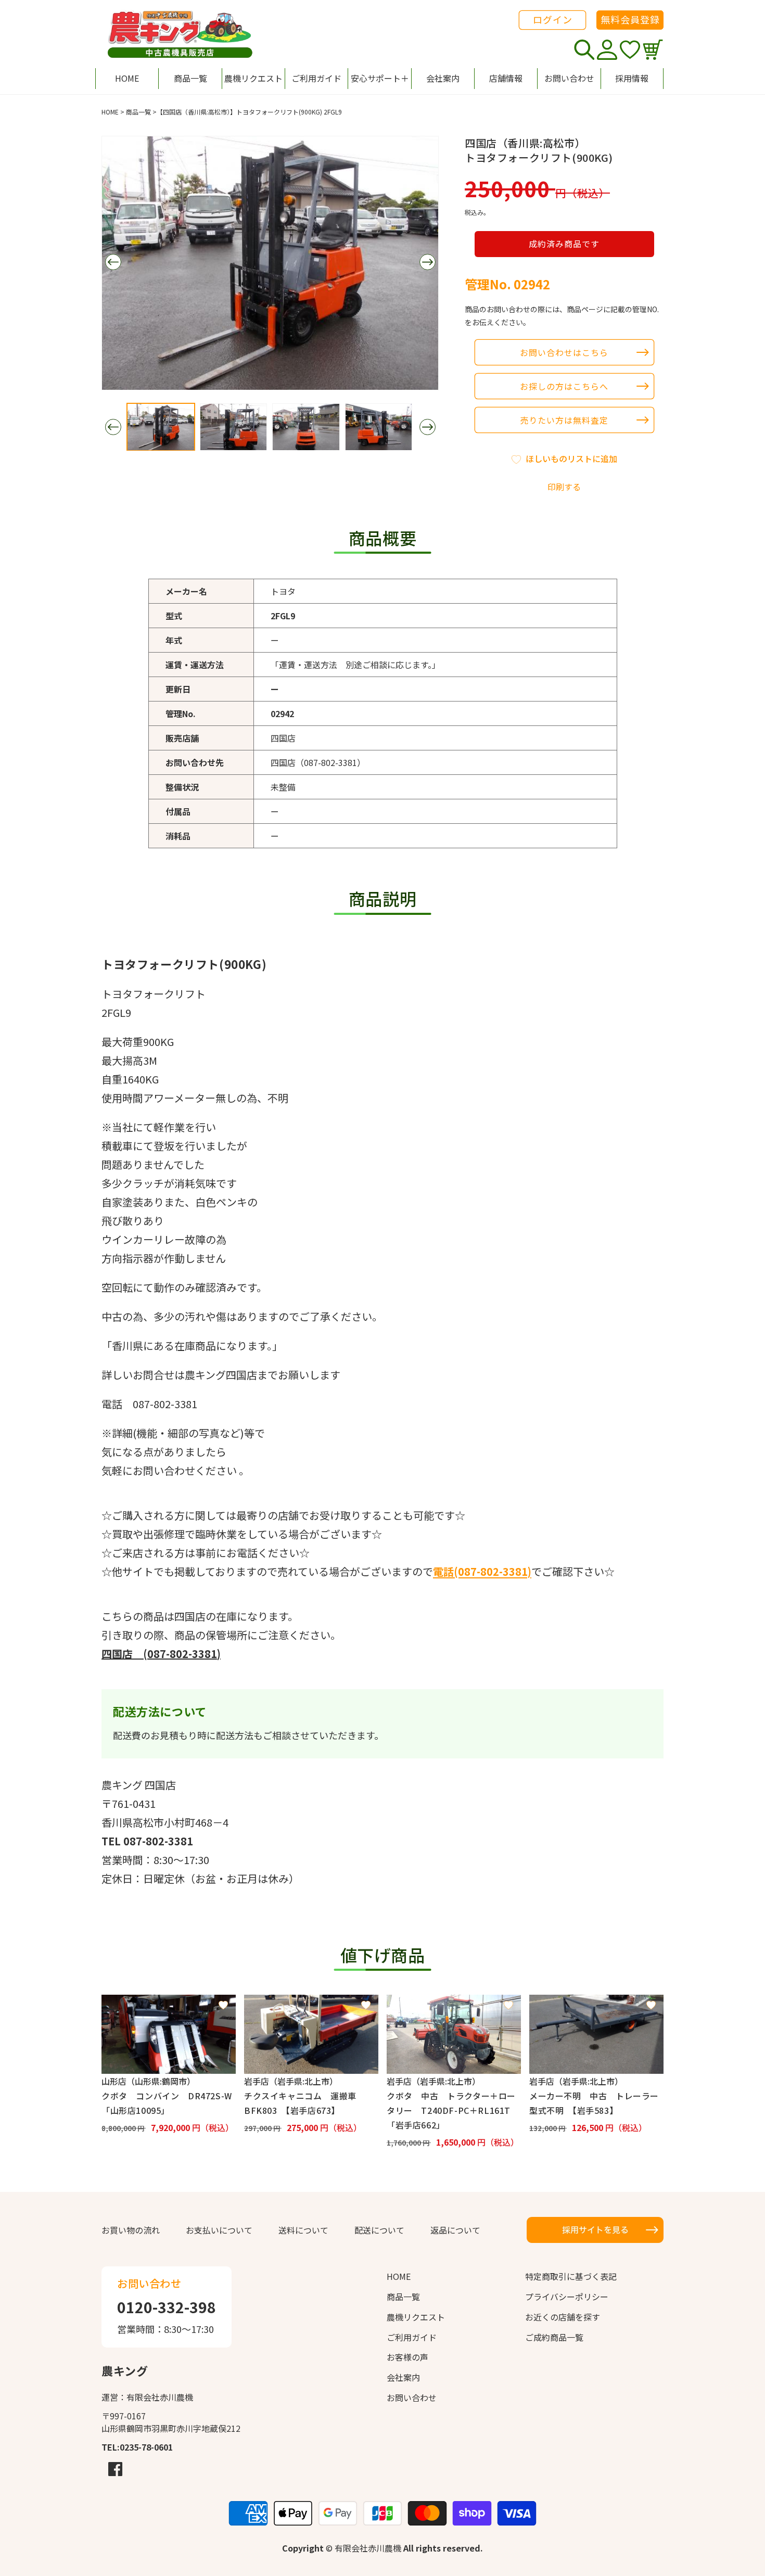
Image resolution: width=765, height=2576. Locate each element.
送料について (303, 2230)
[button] (379, 79)
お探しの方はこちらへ (564, 386)
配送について (379, 2230)
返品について (455, 2230)
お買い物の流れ (131, 2230)
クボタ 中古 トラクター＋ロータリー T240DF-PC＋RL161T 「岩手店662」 (453, 2110)
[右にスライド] (427, 262)
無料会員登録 (630, 19)
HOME (110, 112)
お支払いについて (219, 2230)
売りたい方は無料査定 (564, 420)
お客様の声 (407, 2357)
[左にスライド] (113, 262)
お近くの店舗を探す (563, 2317)
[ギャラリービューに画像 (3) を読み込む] (306, 427)
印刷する (564, 487)
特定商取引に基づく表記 (571, 2276)
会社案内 (403, 2377)
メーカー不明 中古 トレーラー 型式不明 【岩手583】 (596, 2103)
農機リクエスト (416, 2317)
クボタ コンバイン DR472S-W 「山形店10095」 (169, 2103)
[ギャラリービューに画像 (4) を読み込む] (379, 427)
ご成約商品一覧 (554, 2337)
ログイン (553, 19)
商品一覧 (138, 112)
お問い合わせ (412, 2398)
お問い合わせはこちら (564, 352)
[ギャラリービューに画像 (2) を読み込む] (234, 427)
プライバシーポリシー (567, 2297)
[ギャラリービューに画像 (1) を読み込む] (161, 427)
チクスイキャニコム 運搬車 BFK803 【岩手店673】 (304, 2103)
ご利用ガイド (412, 2337)
